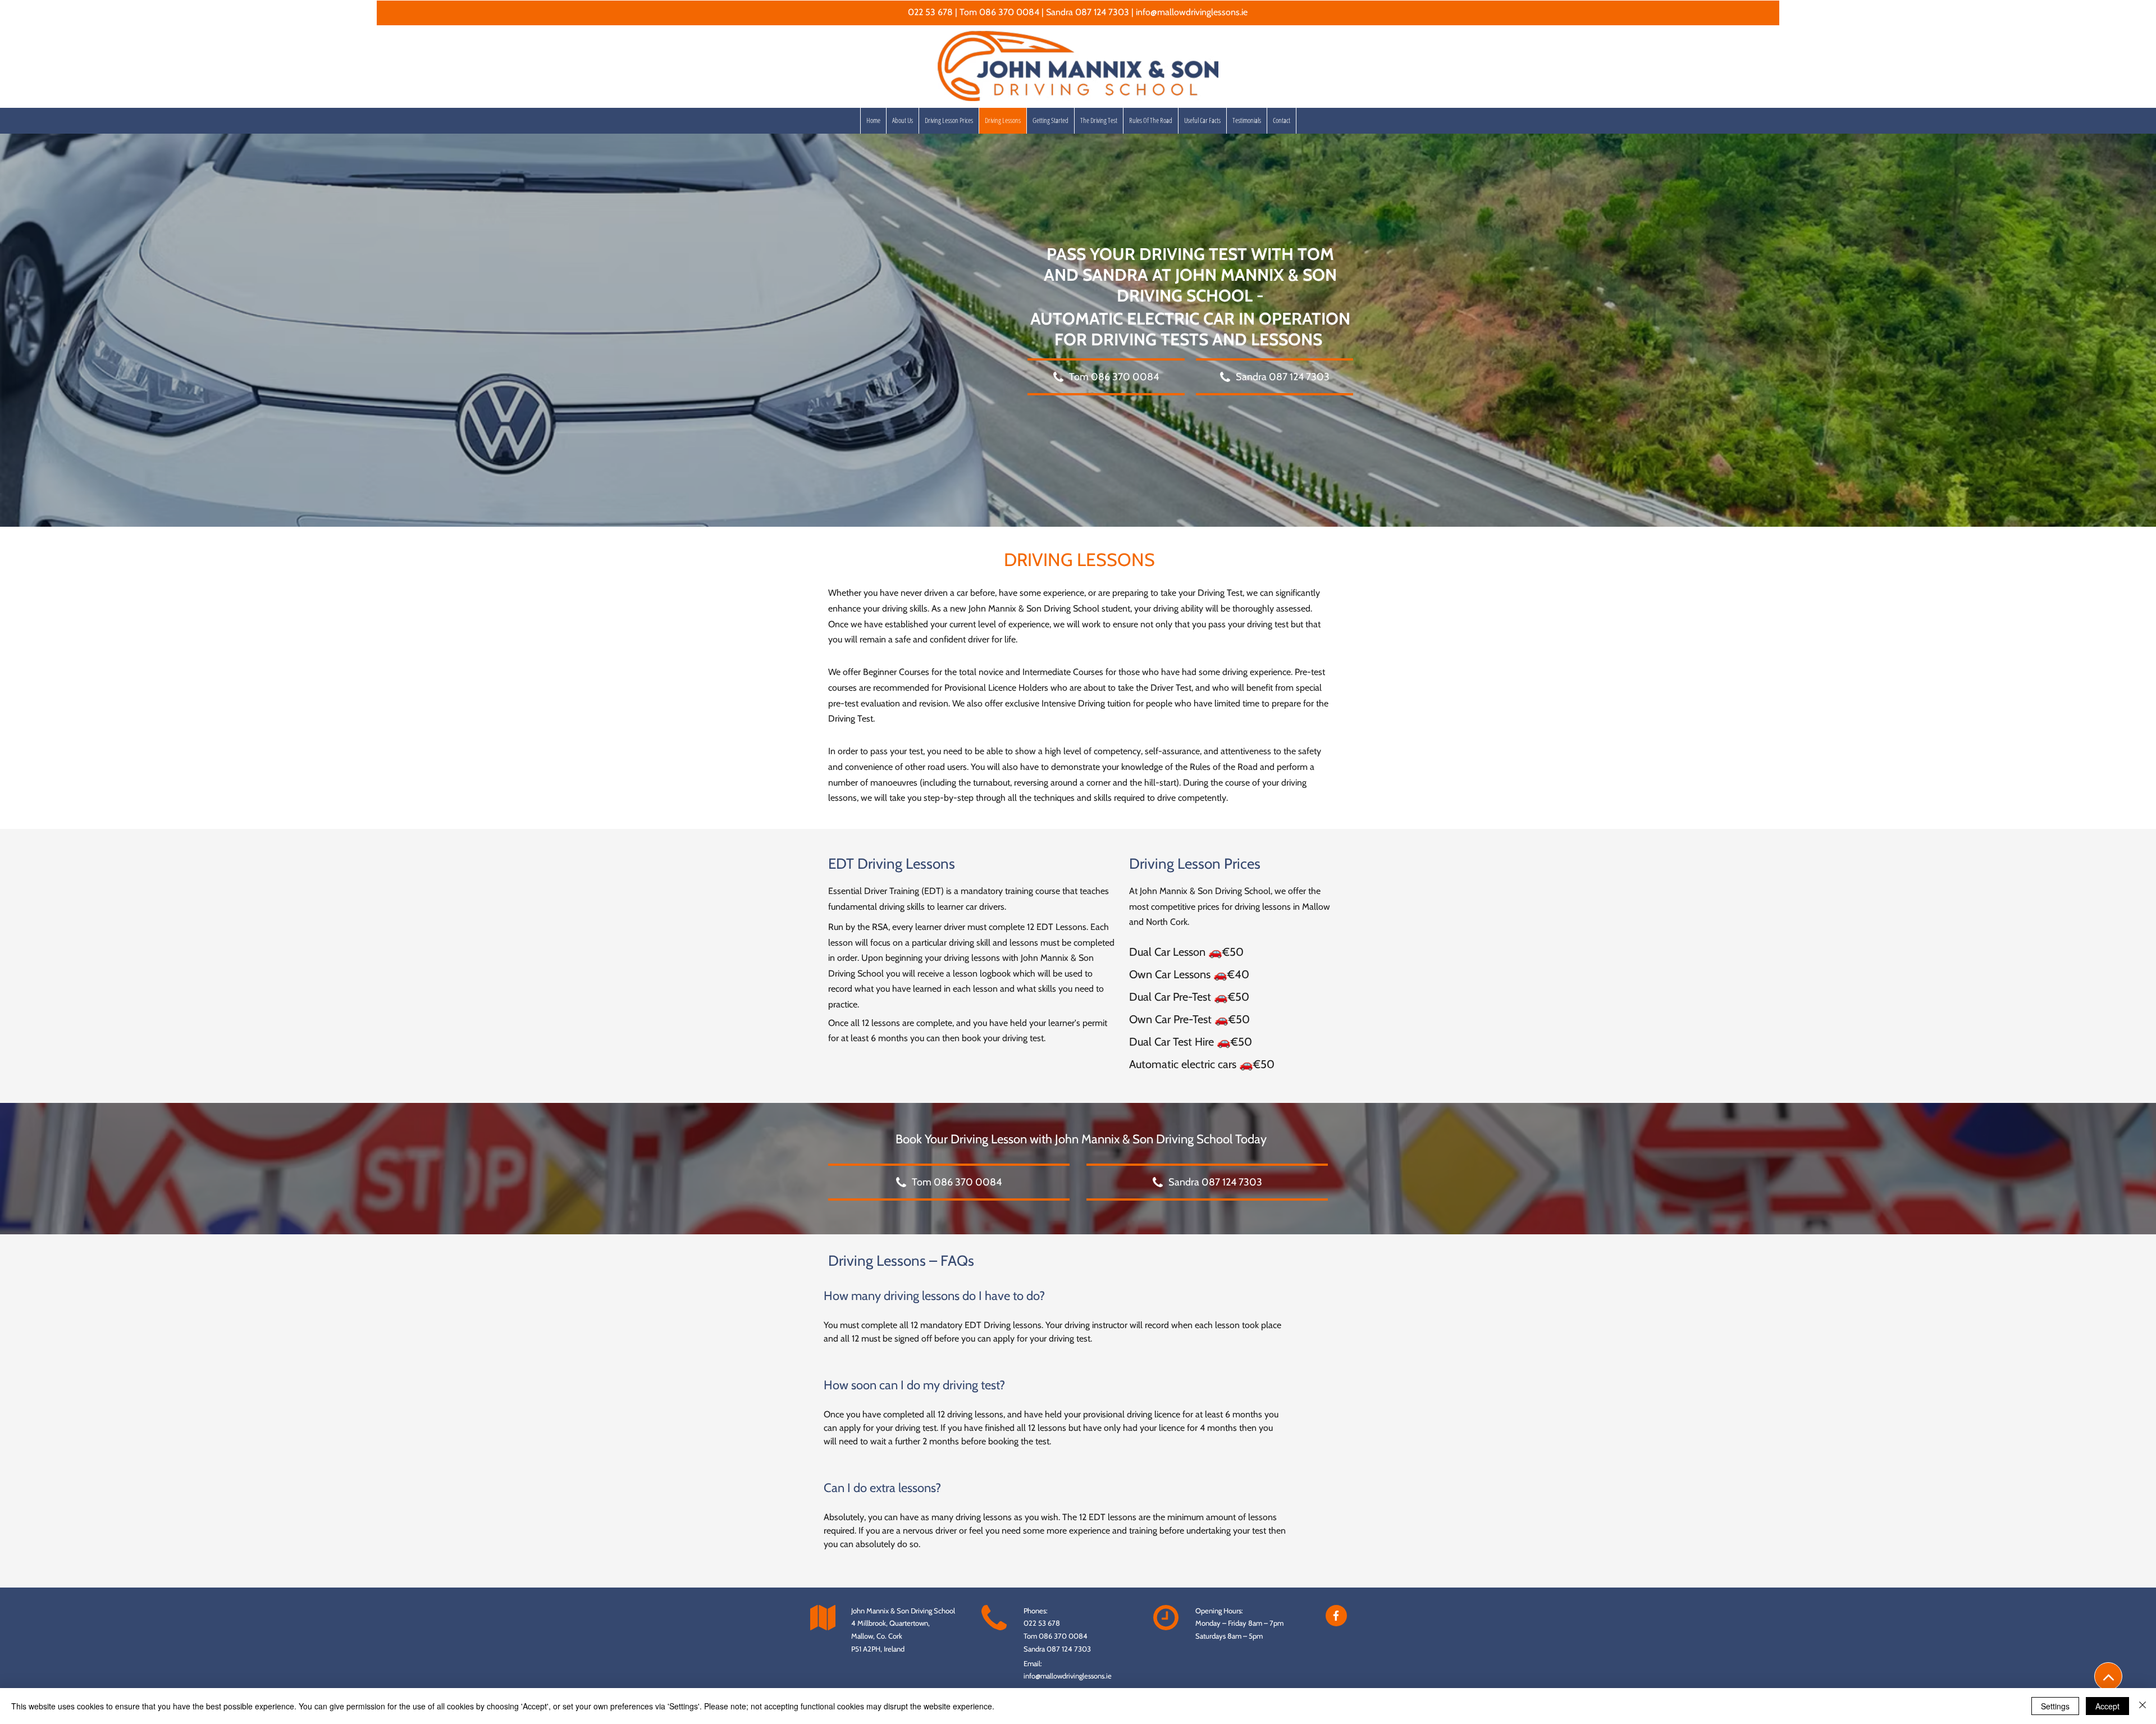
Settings (2055, 1706)
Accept (2107, 1706)
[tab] (1056, 1428)
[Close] (2143, 1706)
